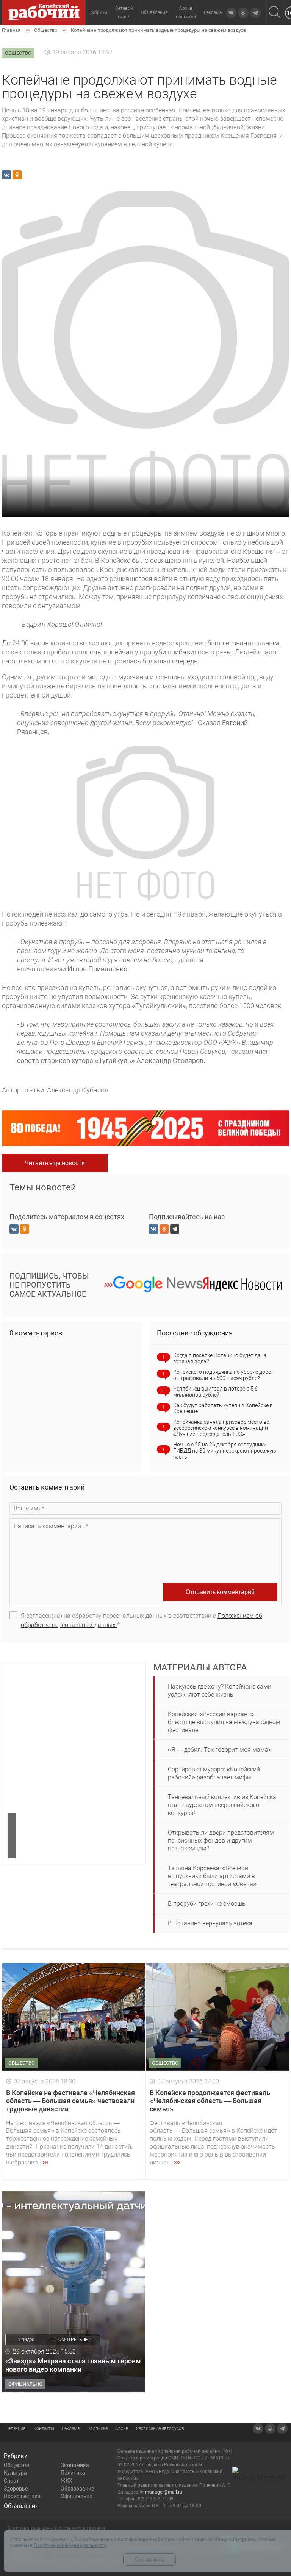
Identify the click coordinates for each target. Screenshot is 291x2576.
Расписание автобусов (160, 2428)
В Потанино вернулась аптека (210, 1923)
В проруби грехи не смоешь (207, 1904)
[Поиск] (275, 13)
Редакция (16, 2428)
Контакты (44, 2428)
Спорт (11, 2481)
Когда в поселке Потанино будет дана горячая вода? (220, 1358)
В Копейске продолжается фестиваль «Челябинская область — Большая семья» (210, 2101)
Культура (15, 2473)
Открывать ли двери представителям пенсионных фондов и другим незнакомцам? (221, 1840)
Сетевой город (124, 12)
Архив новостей (186, 12)
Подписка (97, 2428)
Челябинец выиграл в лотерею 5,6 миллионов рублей (215, 1392)
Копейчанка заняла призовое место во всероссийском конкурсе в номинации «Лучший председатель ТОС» (221, 1428)
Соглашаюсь (149, 2560)
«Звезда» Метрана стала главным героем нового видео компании (73, 2365)
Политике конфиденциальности (70, 2545)
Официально (77, 2496)
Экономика (75, 2465)
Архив (122, 2428)
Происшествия (22, 2496)
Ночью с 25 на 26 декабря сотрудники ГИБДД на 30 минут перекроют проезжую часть (225, 1451)
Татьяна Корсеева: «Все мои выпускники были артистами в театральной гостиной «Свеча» (212, 1876)
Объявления (154, 12)
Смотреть (70, 2340)
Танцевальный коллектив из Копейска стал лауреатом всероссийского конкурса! (222, 1805)
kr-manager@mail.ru (161, 2492)
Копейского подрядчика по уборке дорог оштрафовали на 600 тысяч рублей (223, 1375)
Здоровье (16, 2489)
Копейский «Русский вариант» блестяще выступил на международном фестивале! (224, 1722)
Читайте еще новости (55, 1163)
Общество (16, 2465)
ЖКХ (66, 2481)
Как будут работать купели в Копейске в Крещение (223, 1408)
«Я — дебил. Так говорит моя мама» (220, 1750)
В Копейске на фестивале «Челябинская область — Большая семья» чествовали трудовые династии (70, 2101)
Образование (77, 2489)
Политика (73, 2473)
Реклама (213, 12)
